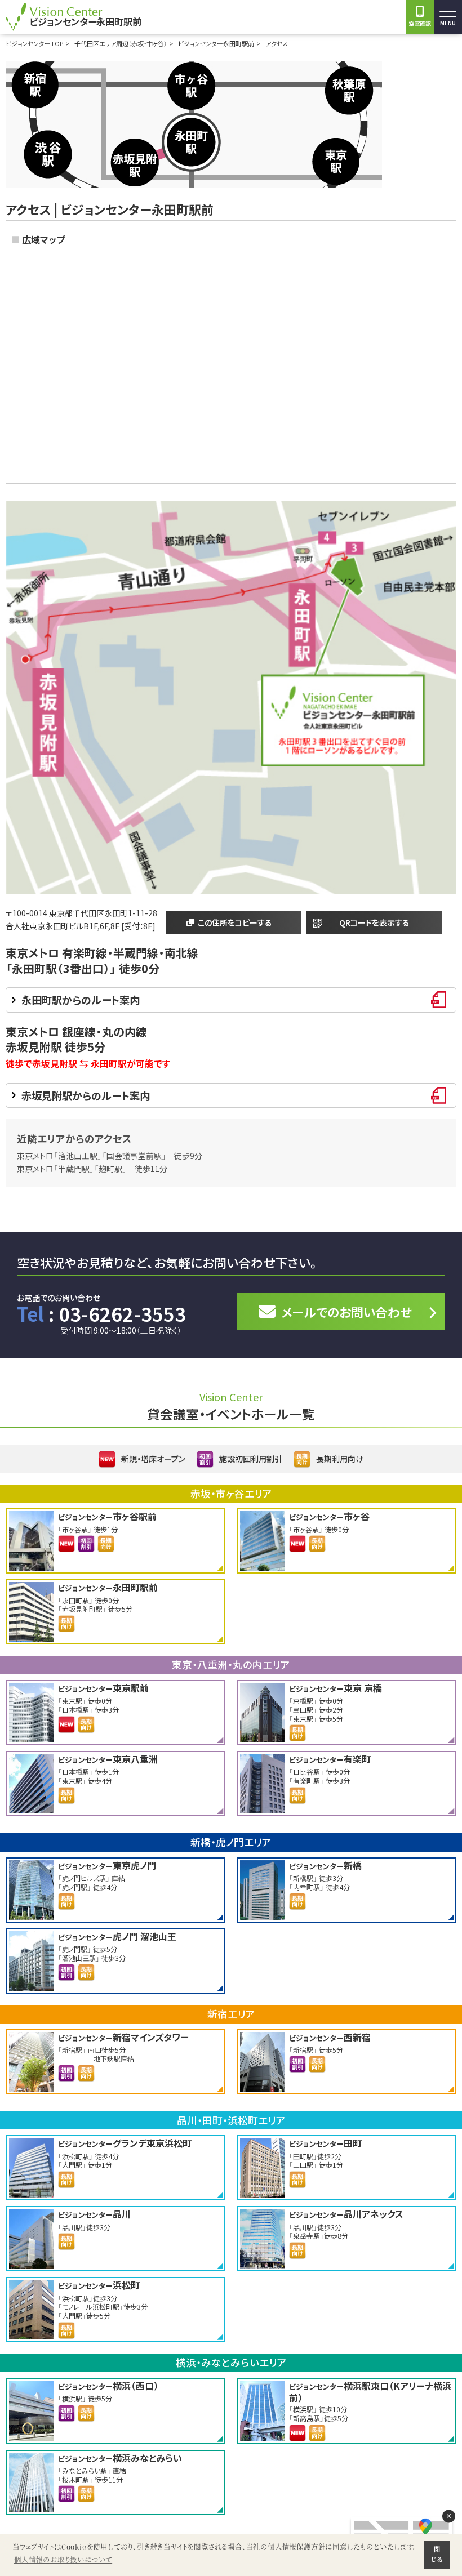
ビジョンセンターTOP (34, 43)
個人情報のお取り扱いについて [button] (63, 2560)
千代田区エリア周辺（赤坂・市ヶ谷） (121, 43)
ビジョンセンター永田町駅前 (216, 43)
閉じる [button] (437, 2555)
